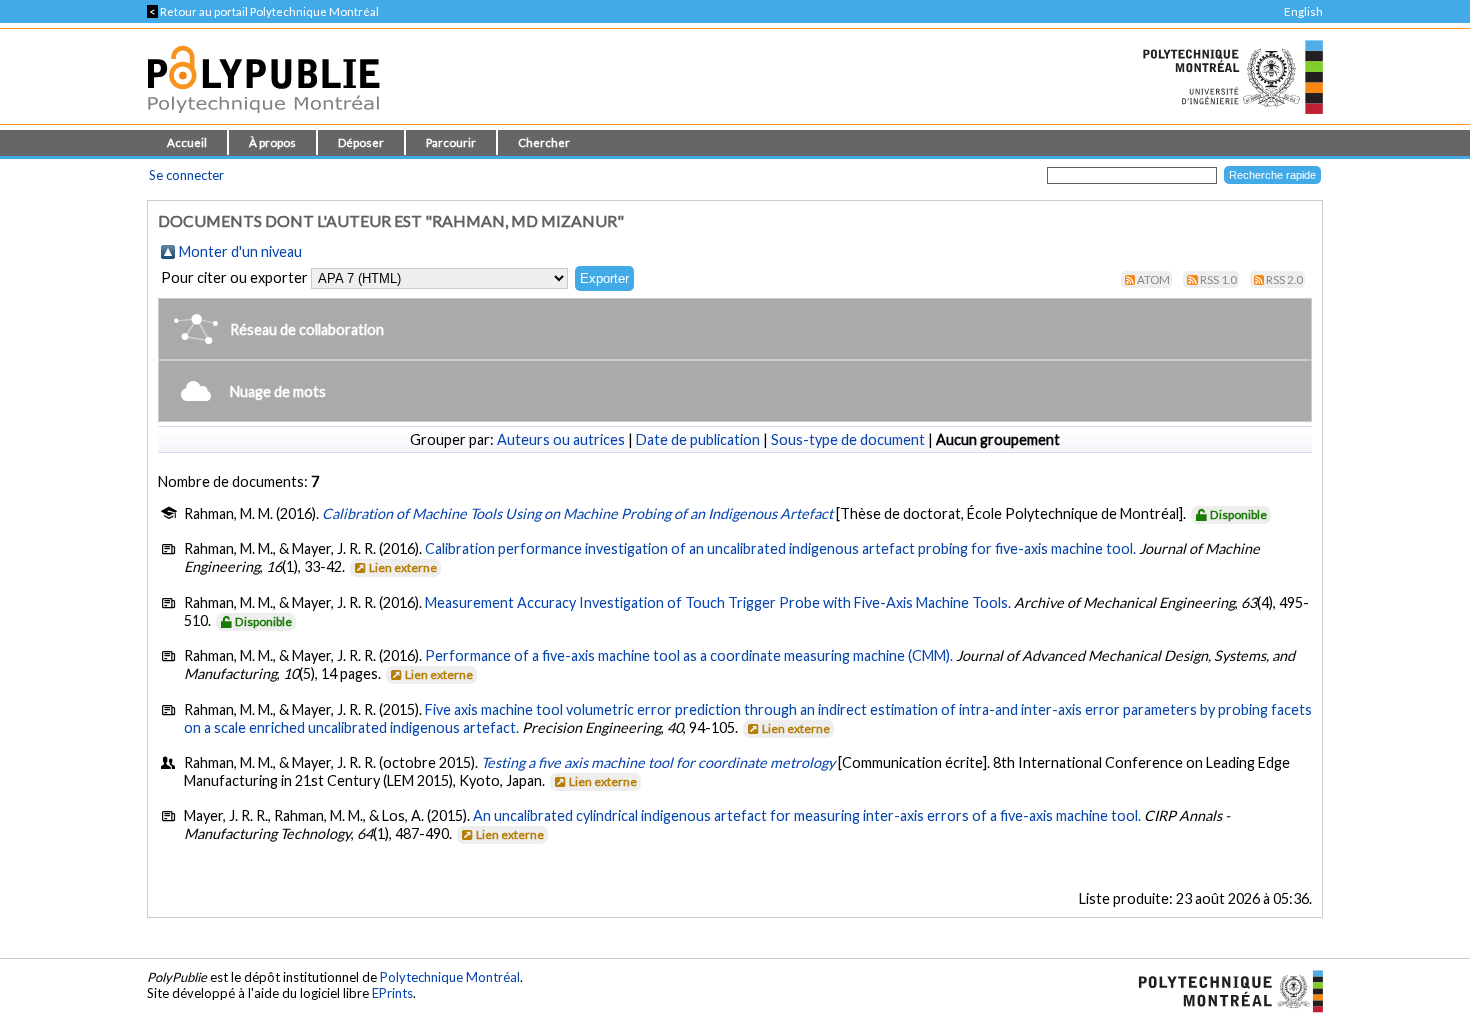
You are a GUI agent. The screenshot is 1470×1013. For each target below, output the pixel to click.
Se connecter (186, 175)
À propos (272, 142)
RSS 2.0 (1284, 279)
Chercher (544, 142)
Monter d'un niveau (240, 251)
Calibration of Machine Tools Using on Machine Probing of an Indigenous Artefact (577, 513)
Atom (1153, 279)
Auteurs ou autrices (561, 439)
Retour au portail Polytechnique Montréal (263, 11)
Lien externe (403, 567)
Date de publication (698, 439)
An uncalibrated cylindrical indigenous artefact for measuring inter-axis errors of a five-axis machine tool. (807, 815)
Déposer (361, 142)
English (1303, 11)
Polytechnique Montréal (450, 977)
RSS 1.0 (1218, 279)
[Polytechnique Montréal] (1222, 989)
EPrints (392, 993)
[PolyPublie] (263, 118)
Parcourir (451, 142)
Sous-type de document (848, 439)
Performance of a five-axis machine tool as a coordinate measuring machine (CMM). (689, 655)
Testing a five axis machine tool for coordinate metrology (658, 762)
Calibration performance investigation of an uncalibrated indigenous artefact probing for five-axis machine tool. (780, 548)
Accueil (187, 142)
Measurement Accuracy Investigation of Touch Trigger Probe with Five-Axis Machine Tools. (718, 602)
